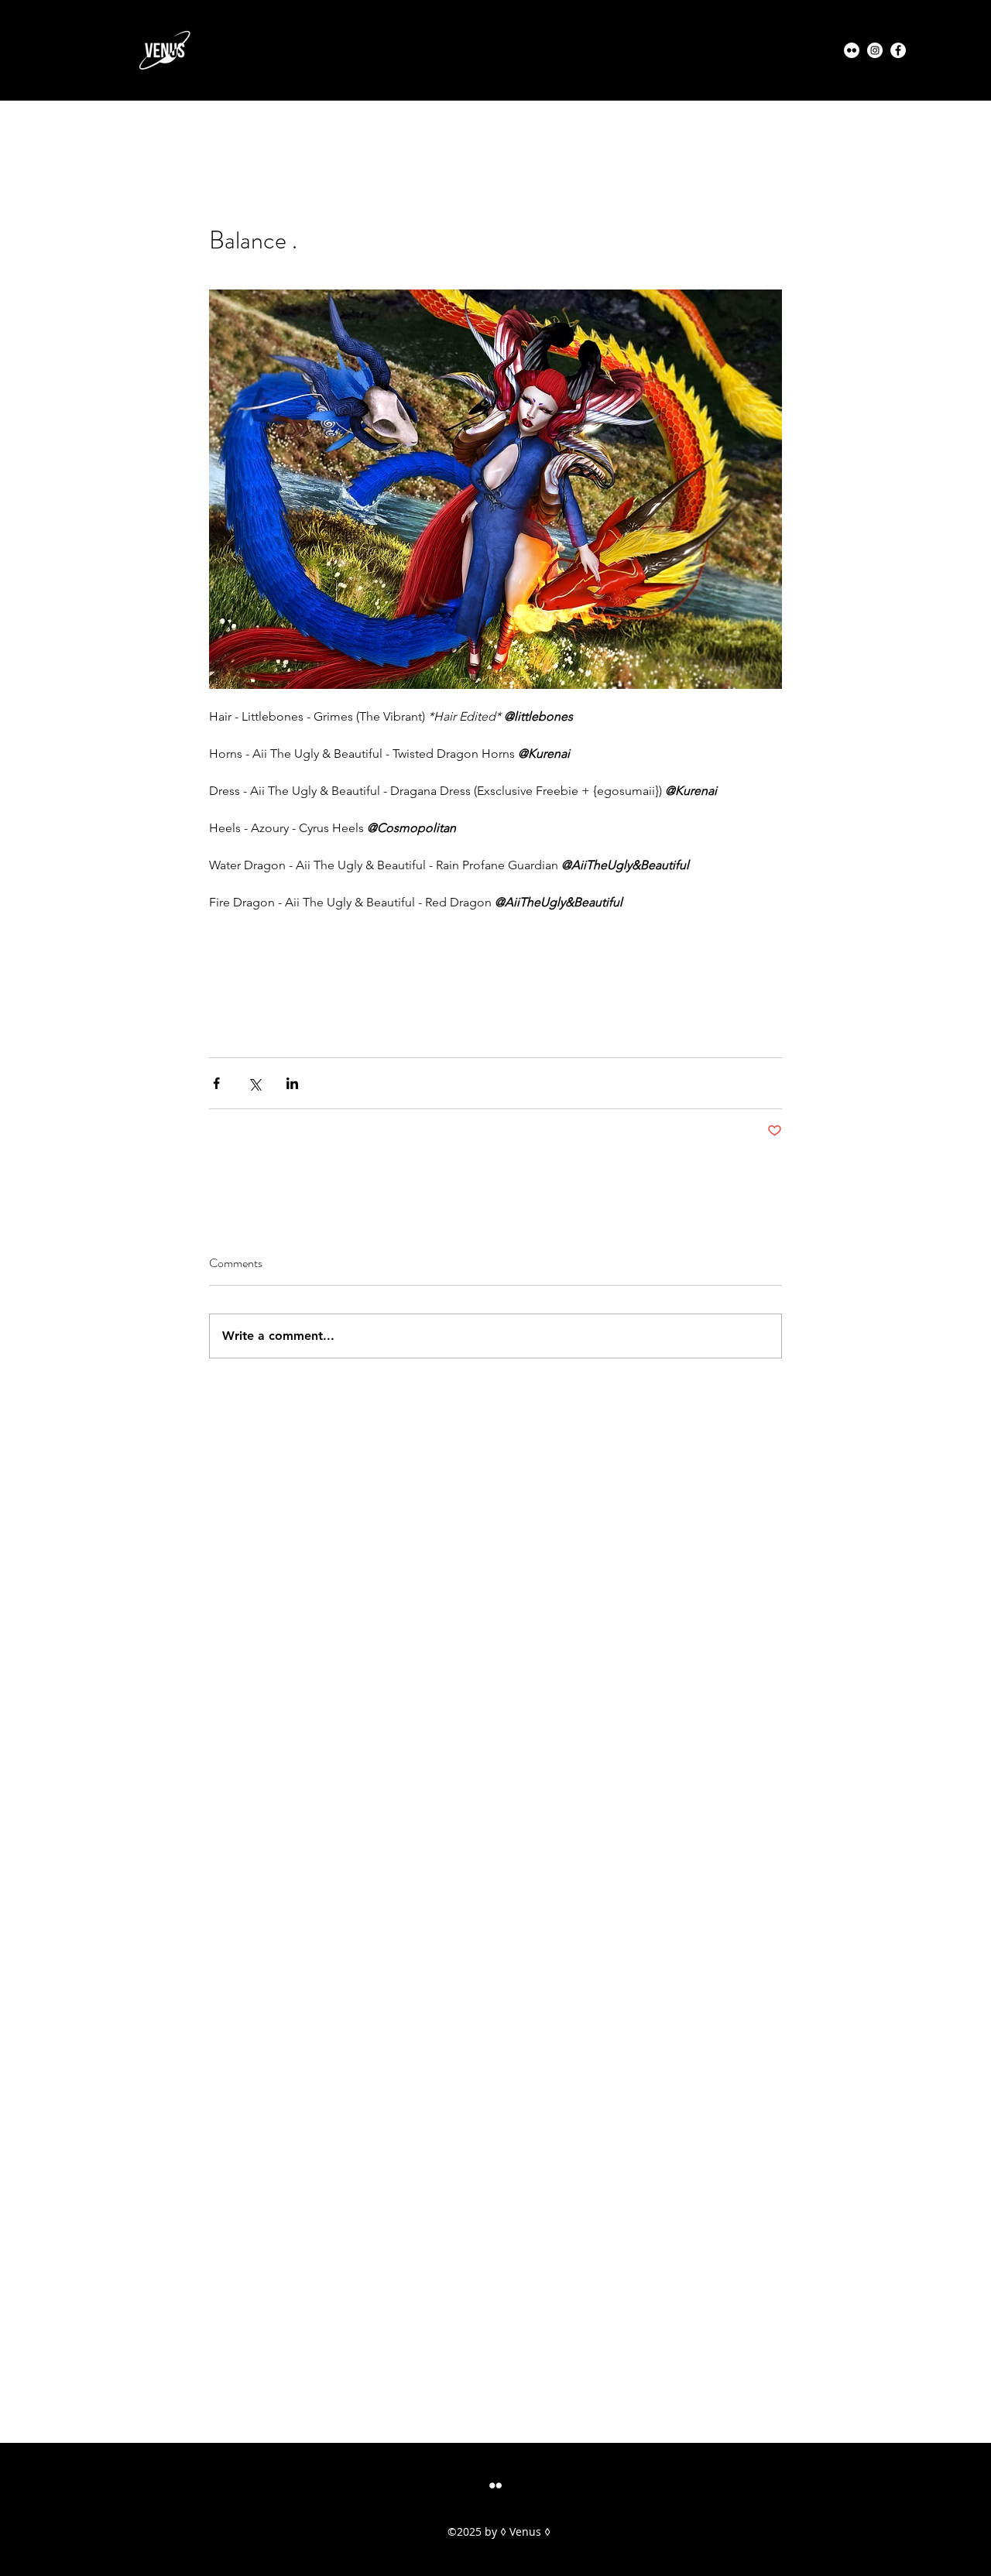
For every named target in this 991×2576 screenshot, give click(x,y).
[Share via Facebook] (216, 1083)
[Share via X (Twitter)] (254, 1083)
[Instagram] (875, 50)
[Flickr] (852, 50)
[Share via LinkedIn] (292, 1083)
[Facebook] (898, 50)
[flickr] (495, 2485)
